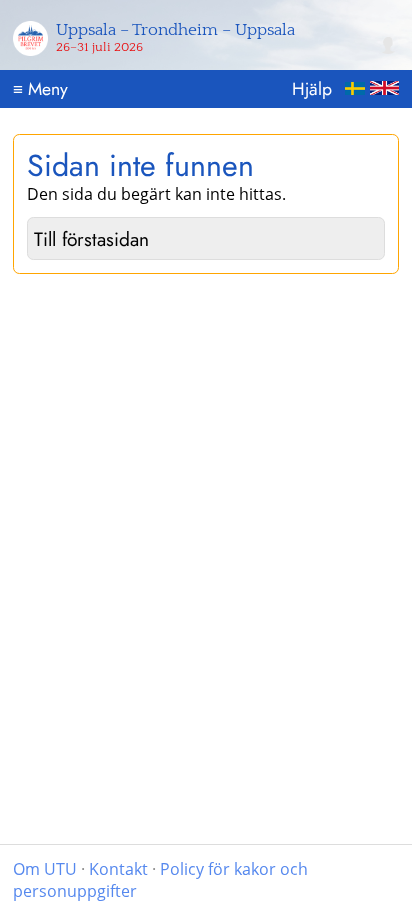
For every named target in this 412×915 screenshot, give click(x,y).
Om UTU (45, 869)
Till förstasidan (91, 239)
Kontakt (118, 869)
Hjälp (312, 89)
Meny (40, 89)
